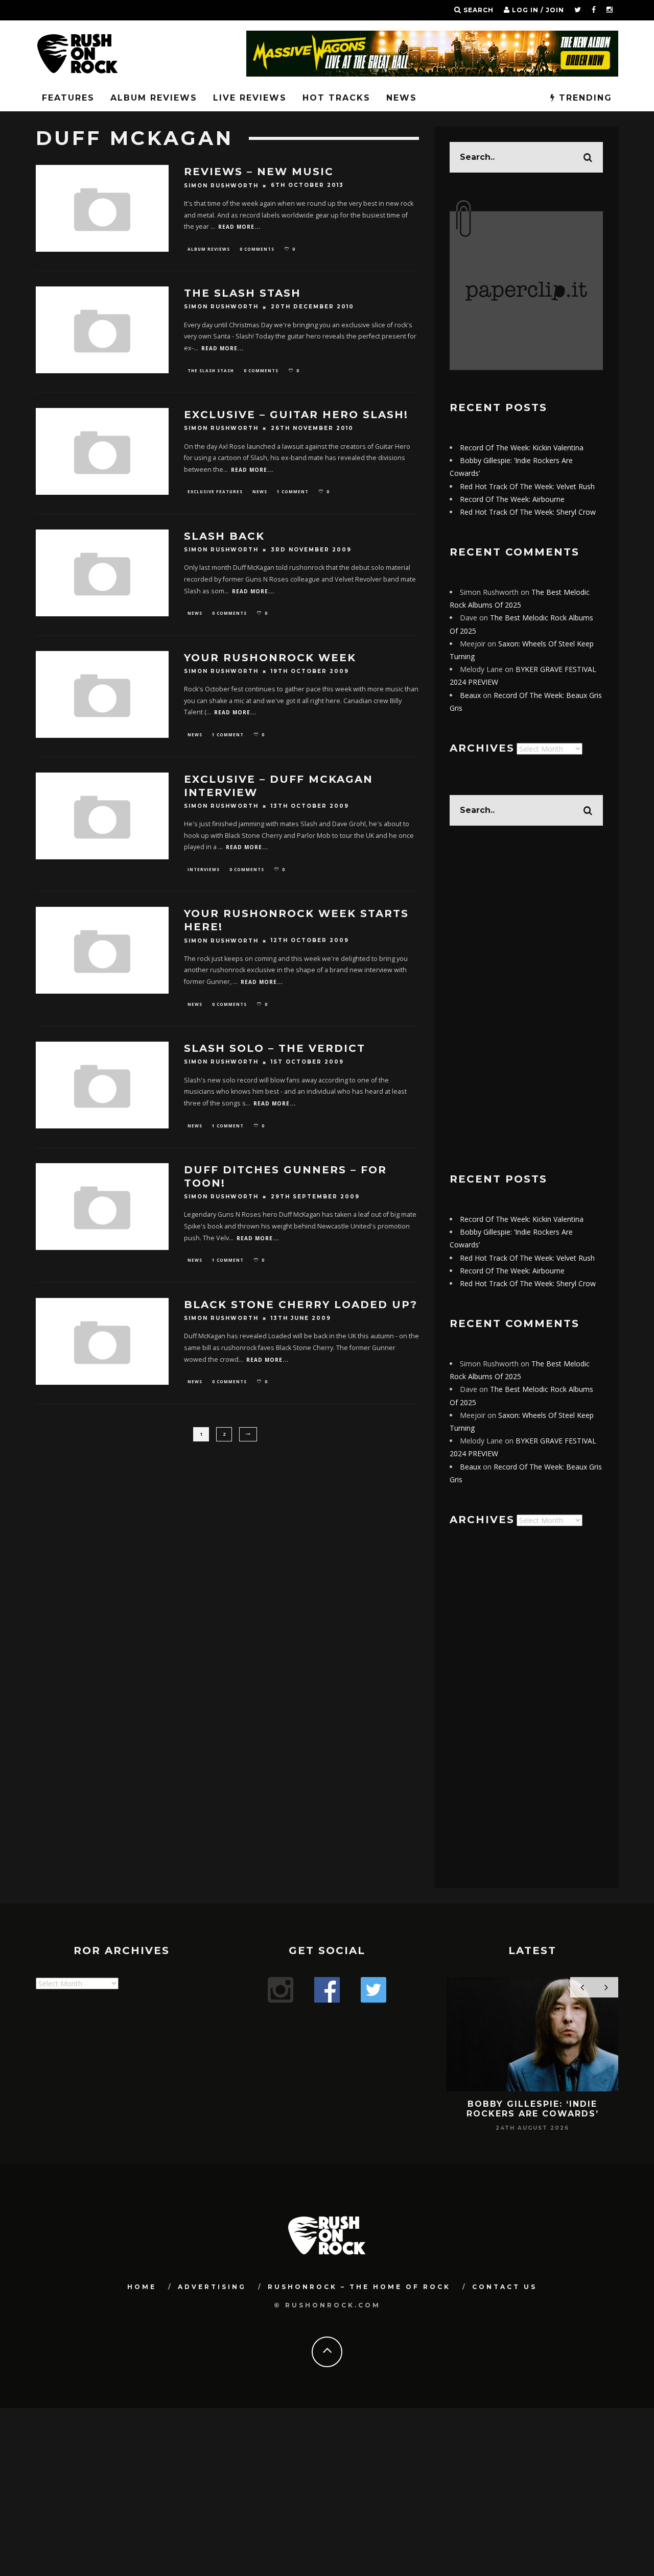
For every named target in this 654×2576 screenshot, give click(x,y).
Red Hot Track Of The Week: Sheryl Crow (528, 512)
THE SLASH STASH (242, 293)
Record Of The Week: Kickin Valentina (522, 448)
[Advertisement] (526, 999)
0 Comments (257, 249)
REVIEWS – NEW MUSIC (259, 172)
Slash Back (224, 536)
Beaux (470, 695)
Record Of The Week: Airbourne (512, 499)
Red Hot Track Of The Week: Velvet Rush (527, 486)
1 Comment (293, 491)
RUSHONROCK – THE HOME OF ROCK (359, 2287)
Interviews (204, 869)
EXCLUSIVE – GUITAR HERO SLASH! (296, 415)
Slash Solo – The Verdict (275, 1048)
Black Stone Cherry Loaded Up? (301, 1305)
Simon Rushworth (221, 186)
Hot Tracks (336, 98)
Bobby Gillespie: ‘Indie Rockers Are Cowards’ (533, 2109)
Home (142, 2287)
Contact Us (505, 2287)
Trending (584, 98)
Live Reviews (250, 98)
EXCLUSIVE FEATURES (215, 491)
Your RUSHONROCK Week (270, 658)
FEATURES (68, 98)
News (402, 98)
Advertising (212, 2287)
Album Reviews (154, 98)
